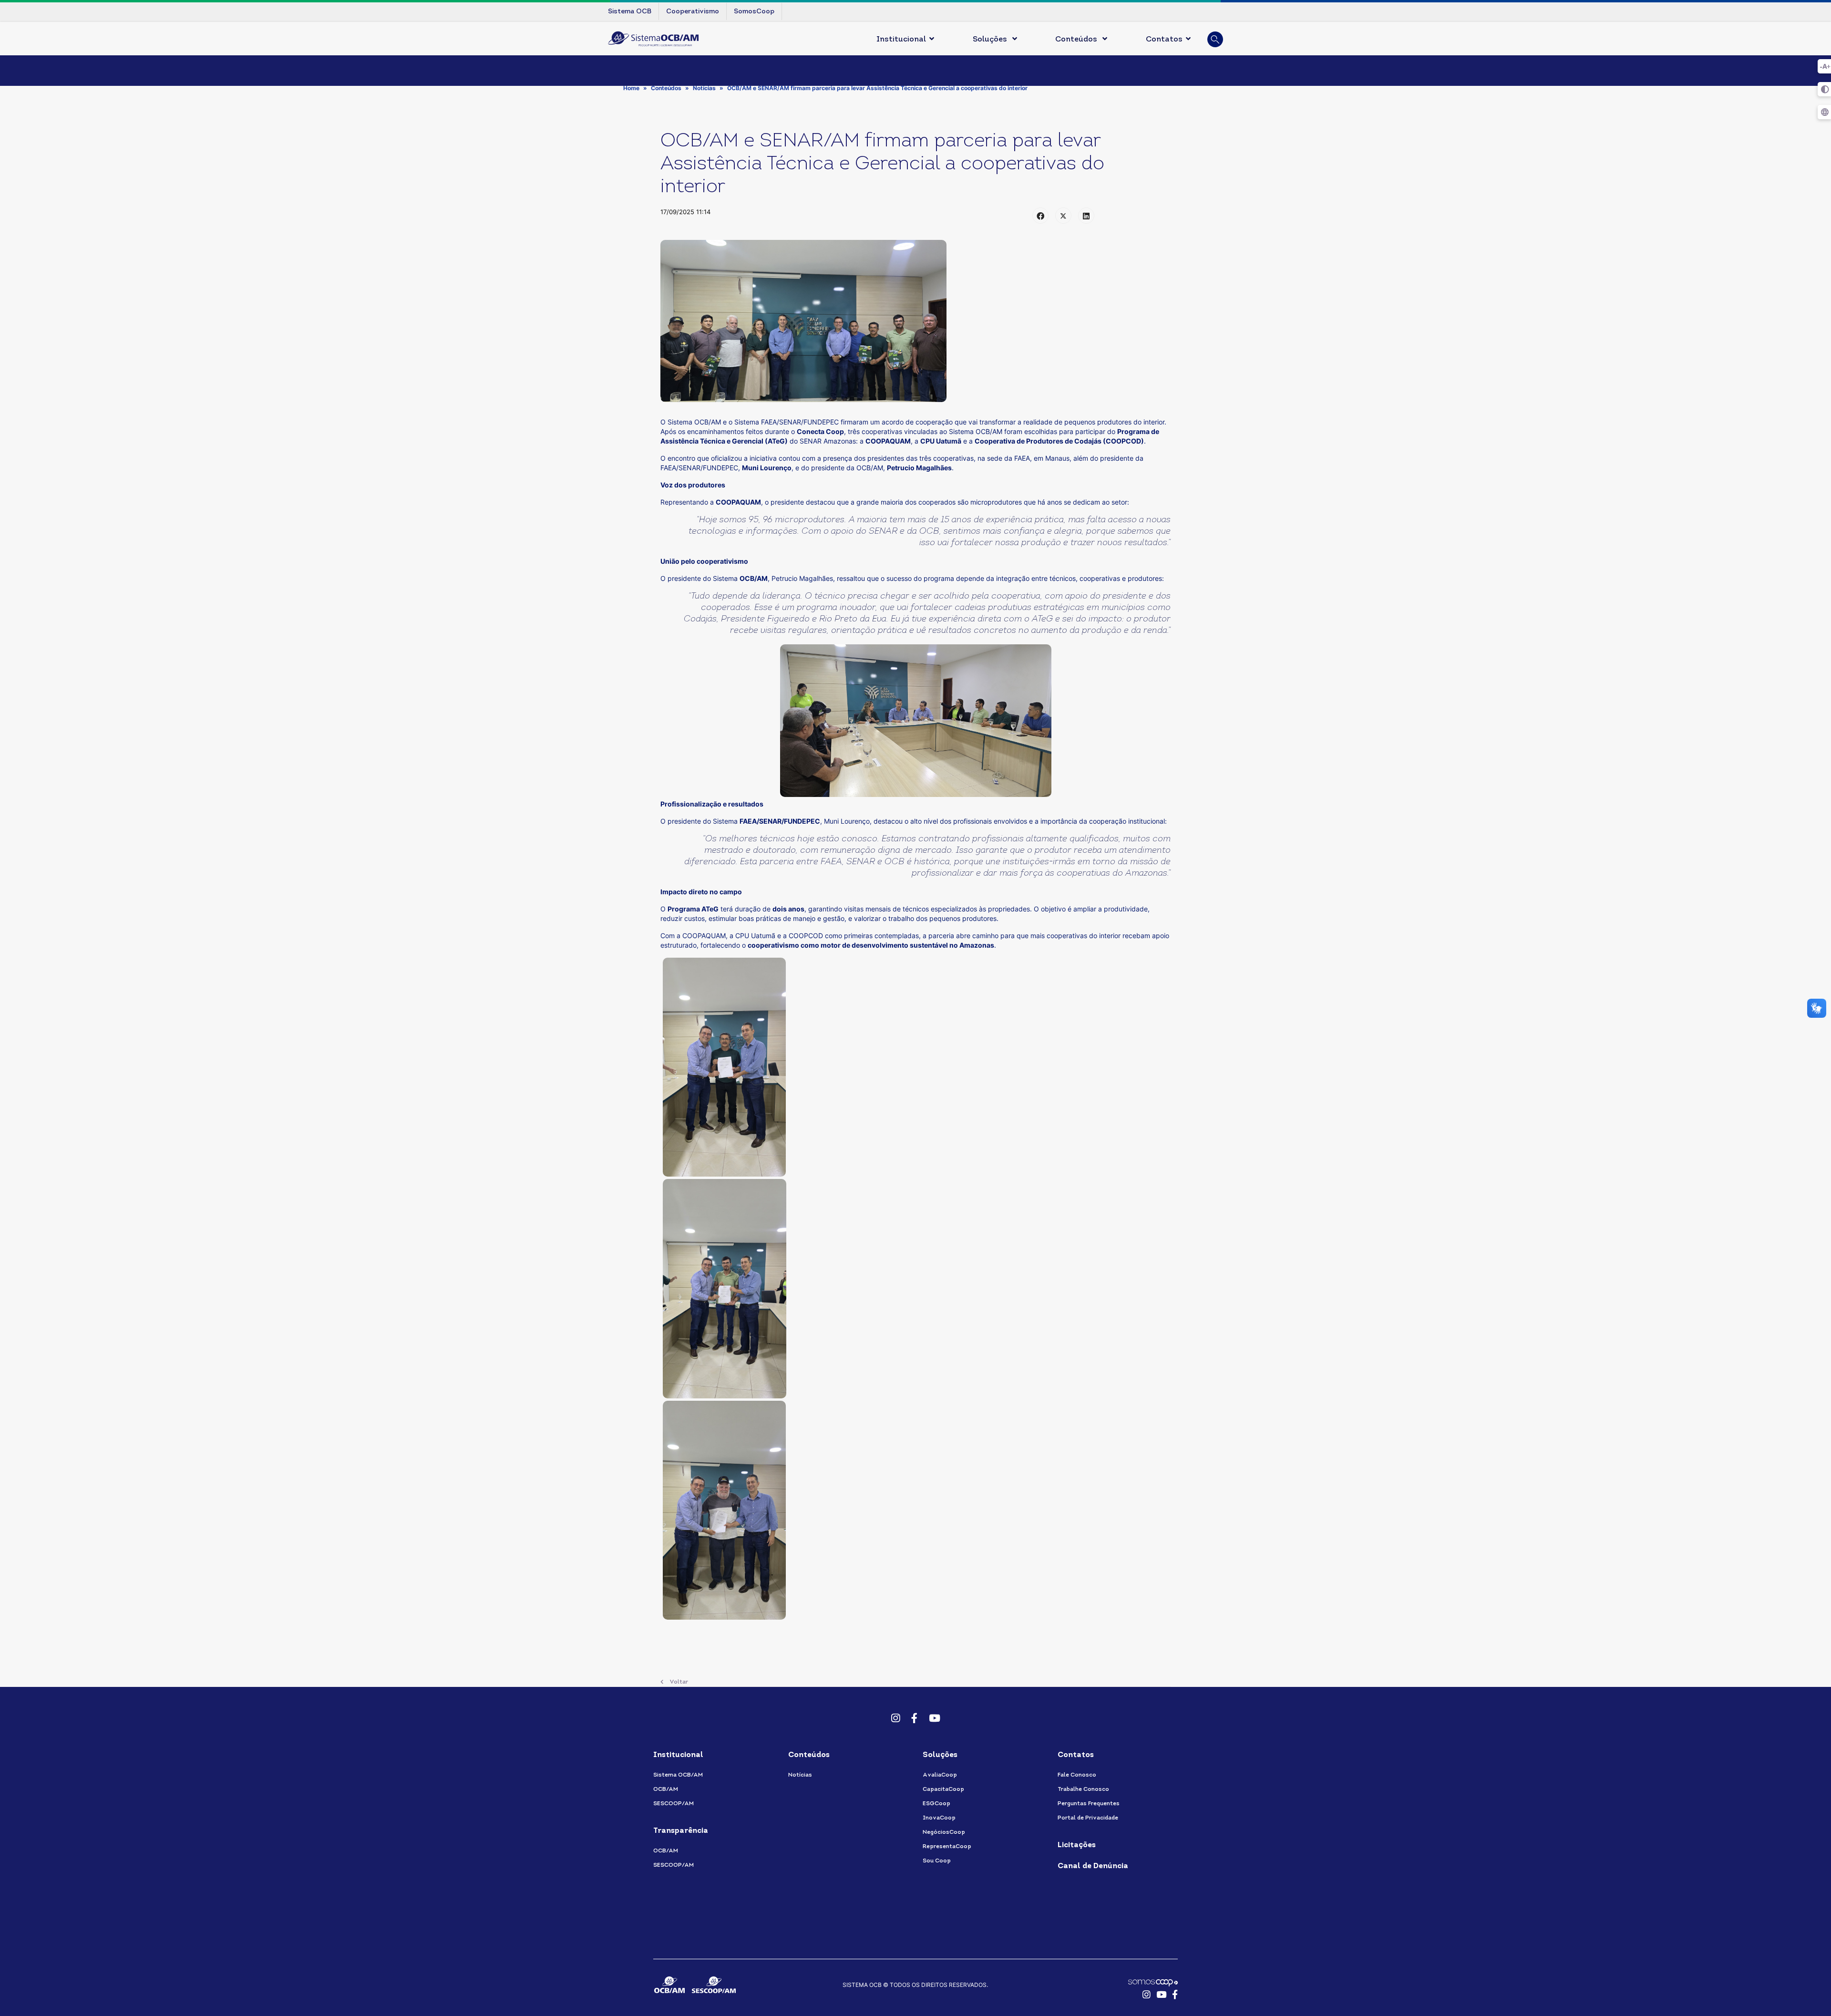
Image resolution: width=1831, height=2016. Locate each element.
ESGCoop (936, 1804)
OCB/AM (666, 1789)
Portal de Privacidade (1088, 1818)
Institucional (901, 40)
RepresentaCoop (947, 1847)
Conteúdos (1077, 40)
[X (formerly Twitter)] (1063, 216)
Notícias (800, 1775)
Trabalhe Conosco (1083, 1789)
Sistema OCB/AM (678, 1775)
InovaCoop (939, 1818)
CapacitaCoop (943, 1789)
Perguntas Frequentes (1089, 1804)
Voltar (678, 1682)
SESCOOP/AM (674, 1804)
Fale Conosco (1077, 1775)
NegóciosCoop (944, 1832)
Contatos (1164, 40)
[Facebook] (1040, 216)
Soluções (991, 40)
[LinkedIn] (1086, 216)
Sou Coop (937, 1861)
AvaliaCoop (940, 1775)
